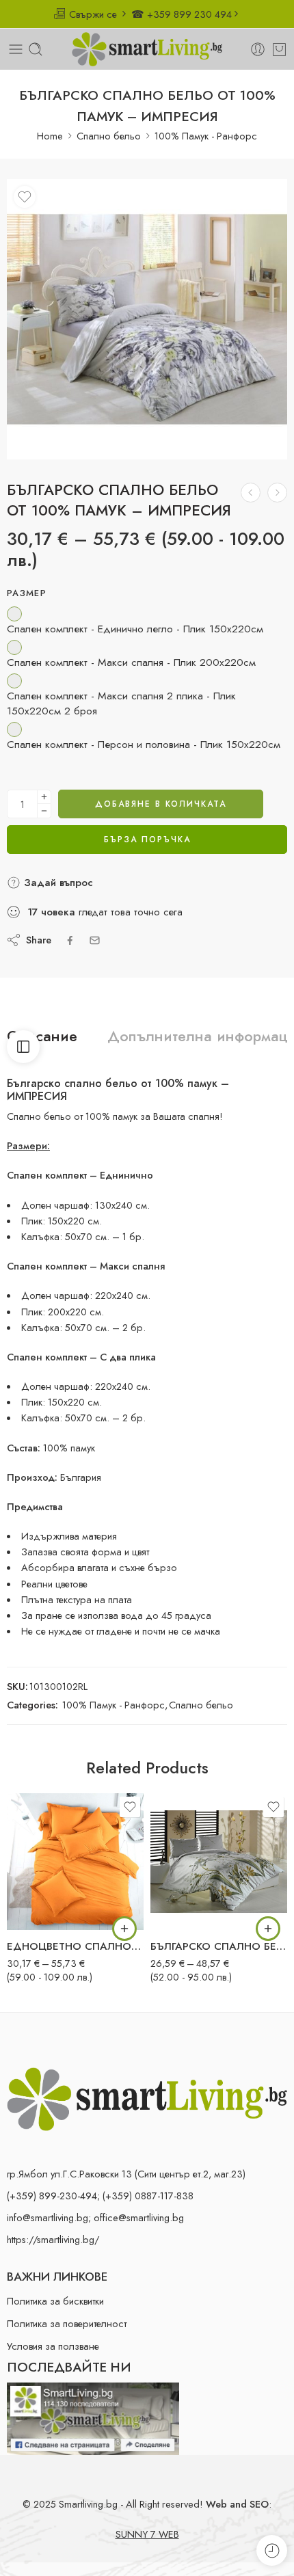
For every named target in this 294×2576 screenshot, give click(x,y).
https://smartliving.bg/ (53, 2239)
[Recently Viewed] (272, 2550)
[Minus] (44, 811)
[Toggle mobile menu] (16, 49)
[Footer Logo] (147, 2098)
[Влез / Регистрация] (258, 49)
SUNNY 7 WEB (147, 2534)
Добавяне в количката (161, 804)
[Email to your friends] (95, 940)
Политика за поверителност (67, 2323)
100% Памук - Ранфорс (206, 136)
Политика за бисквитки (55, 2301)
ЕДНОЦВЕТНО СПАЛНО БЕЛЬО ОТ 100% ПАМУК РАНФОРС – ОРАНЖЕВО (75, 1946)
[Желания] (25, 197)
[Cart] (279, 49)
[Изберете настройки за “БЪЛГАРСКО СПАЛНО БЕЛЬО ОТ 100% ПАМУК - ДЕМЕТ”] (268, 1929)
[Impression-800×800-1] (147, 319)
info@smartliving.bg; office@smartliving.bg (95, 2217)
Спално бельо (109, 136)
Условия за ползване (53, 2346)
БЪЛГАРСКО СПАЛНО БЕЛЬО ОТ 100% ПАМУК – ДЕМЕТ (219, 1946)
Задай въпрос (57, 883)
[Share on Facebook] (70, 940)
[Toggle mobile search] (36, 49)
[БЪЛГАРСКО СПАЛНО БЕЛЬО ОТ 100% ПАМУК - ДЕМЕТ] (219, 1862)
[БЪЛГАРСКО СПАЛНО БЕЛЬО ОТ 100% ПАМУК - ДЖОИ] (251, 493)
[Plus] (44, 797)
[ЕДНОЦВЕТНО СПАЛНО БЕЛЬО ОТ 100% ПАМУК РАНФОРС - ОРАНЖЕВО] (75, 1862)
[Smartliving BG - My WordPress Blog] (147, 49)
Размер (27, 593)
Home (50, 136)
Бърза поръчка (147, 840)
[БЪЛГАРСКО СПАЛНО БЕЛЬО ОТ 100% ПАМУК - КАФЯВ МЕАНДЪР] (277, 493)
